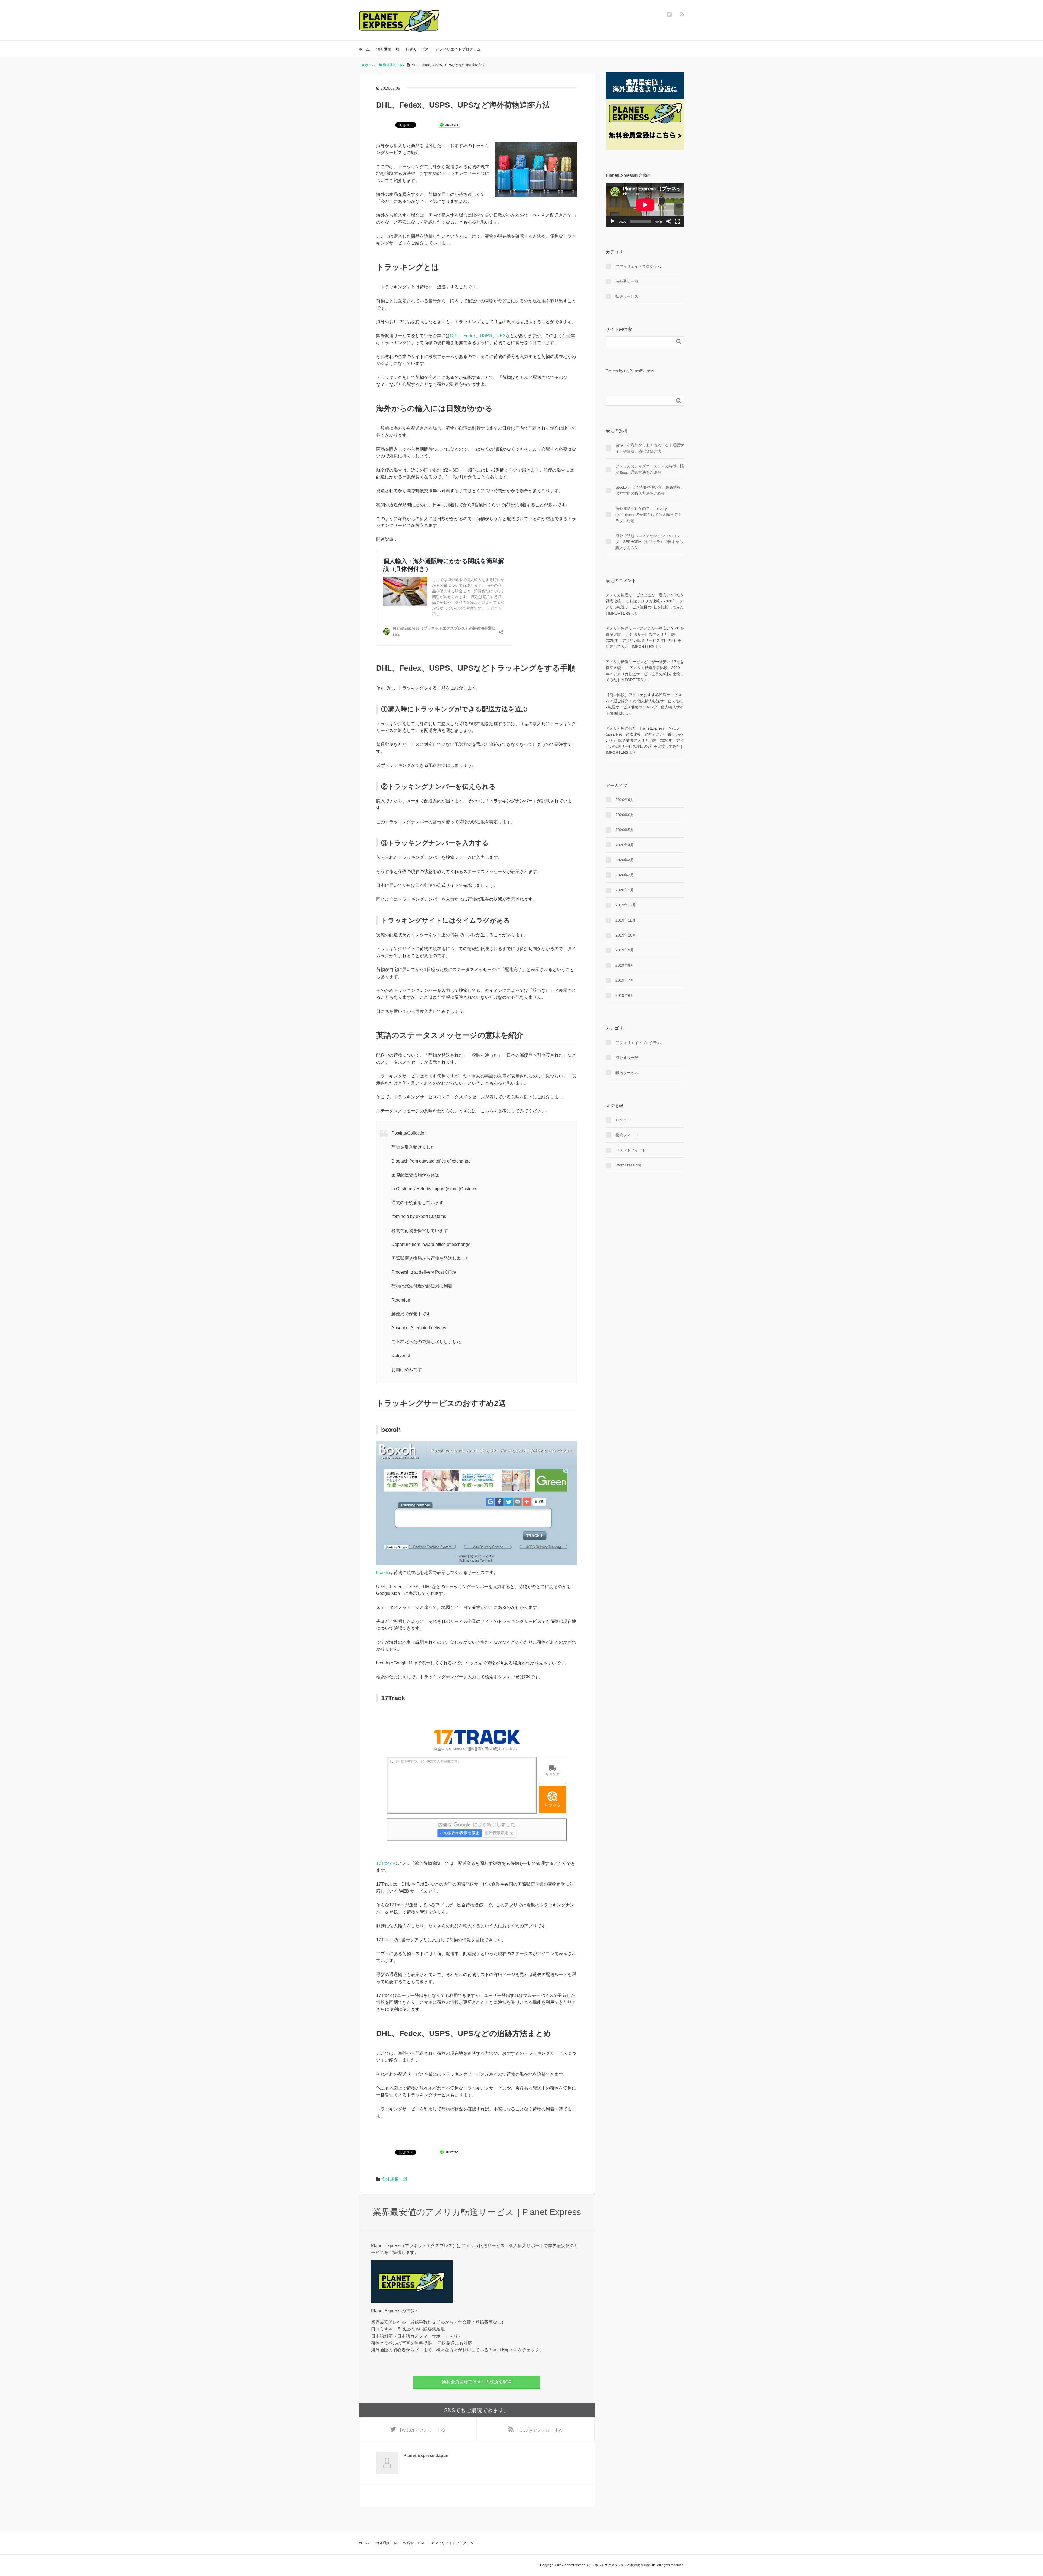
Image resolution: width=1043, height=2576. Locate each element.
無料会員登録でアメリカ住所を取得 (477, 2382)
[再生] (613, 221)
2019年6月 (625, 995)
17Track (384, 1863)
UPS (501, 336)
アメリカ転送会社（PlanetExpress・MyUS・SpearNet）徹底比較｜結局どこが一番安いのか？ (644, 734)
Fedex (469, 336)
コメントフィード (631, 1150)
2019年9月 (625, 950)
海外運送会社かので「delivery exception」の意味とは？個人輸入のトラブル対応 (648, 515)
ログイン (623, 1120)
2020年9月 (625, 800)
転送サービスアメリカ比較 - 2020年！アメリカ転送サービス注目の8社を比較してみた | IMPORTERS (643, 641)
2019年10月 (626, 935)
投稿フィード (627, 1135)
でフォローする (422, 2430)
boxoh (382, 1573)
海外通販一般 (388, 49)
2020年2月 (625, 875)
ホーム (364, 49)
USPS (486, 336)
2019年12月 (626, 905)
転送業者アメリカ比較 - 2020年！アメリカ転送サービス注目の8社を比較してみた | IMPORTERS (645, 747)
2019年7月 (625, 980)
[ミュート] (669, 221)
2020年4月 (625, 845)
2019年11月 (626, 920)
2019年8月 (625, 965)
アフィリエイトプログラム (458, 49)
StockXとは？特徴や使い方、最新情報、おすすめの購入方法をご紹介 (650, 490)
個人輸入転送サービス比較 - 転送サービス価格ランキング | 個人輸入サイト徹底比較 (645, 707)
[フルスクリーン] (677, 221)
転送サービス (417, 49)
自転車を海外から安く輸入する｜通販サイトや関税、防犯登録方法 (650, 448)
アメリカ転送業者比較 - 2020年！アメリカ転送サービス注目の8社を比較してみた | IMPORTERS (645, 674)
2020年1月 (625, 890)
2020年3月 (625, 860)
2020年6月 (625, 815)
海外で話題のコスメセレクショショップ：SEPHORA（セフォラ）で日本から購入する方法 (649, 542)
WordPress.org (628, 1165)
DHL (455, 336)
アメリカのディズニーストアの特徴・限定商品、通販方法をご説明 (650, 469)
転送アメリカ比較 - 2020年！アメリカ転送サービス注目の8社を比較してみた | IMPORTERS (645, 607)
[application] (645, 205)
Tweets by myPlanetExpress (630, 371)
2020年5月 (625, 830)
